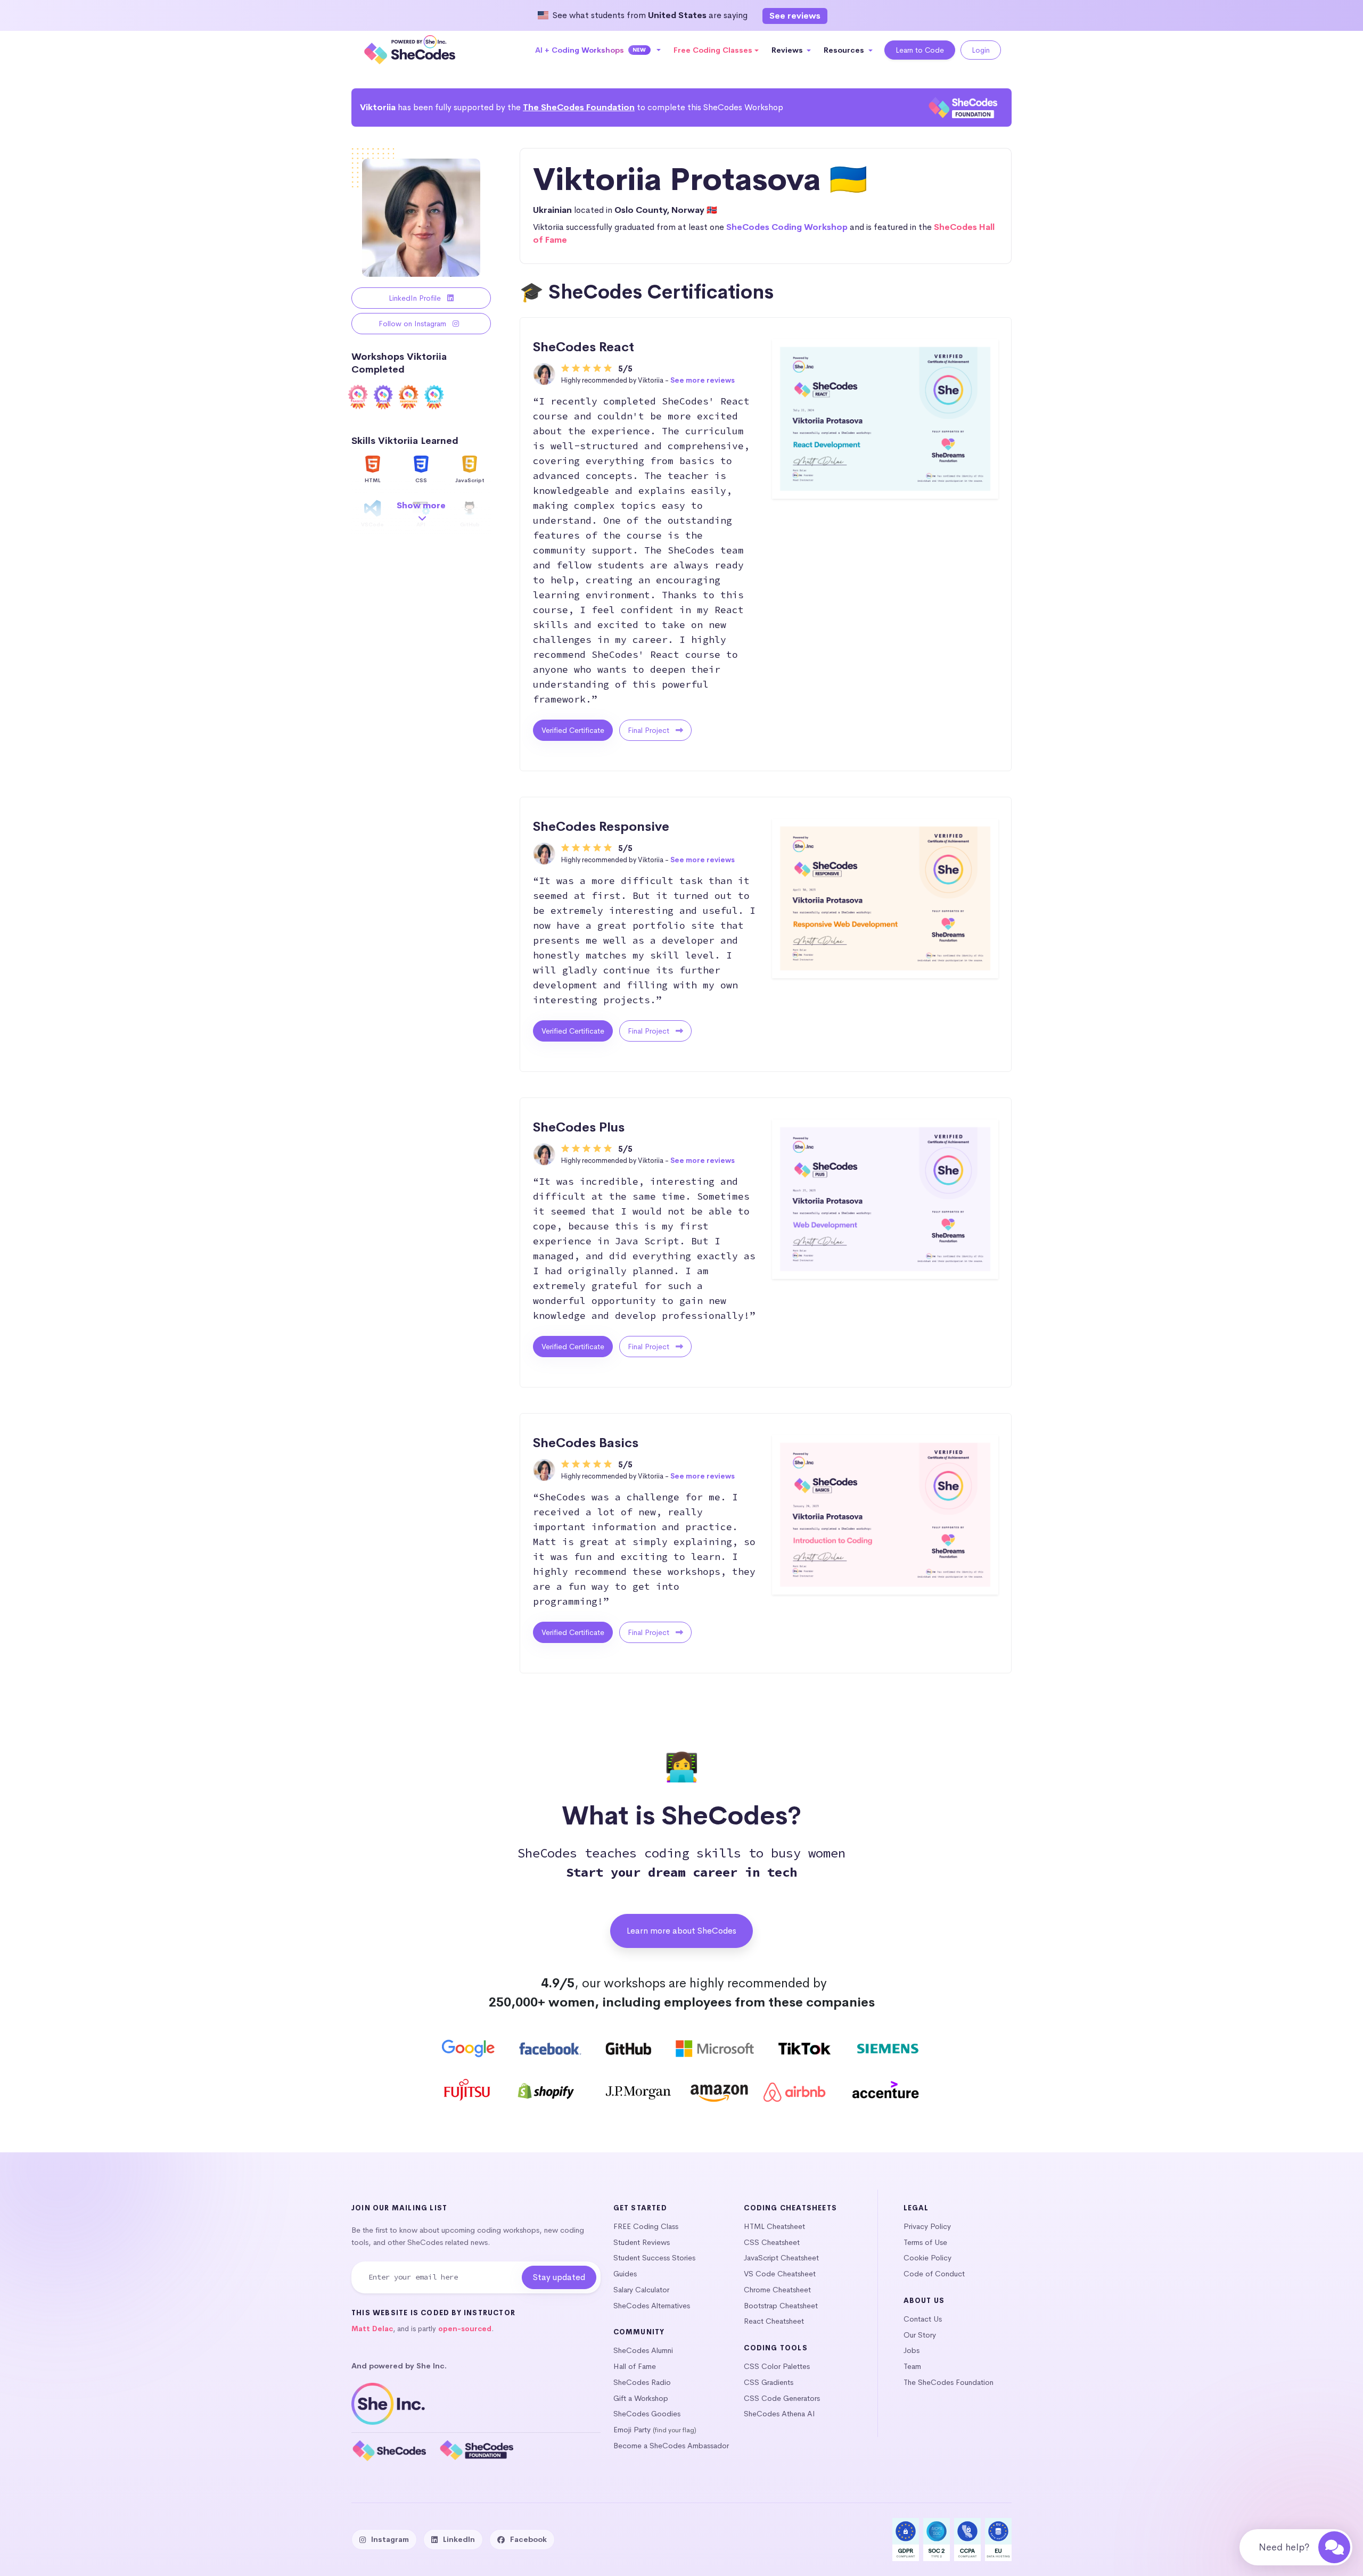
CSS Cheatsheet (772, 2242)
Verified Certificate (573, 730)
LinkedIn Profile (416, 298)
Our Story (920, 2335)
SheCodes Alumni (643, 2350)
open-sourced (465, 2329)
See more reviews (703, 380)
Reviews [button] (788, 50)
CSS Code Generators (782, 2398)
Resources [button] (845, 50)
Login (981, 50)
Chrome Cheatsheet (777, 2290)
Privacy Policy (927, 2226)
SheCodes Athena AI (779, 2414)
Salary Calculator (641, 2290)
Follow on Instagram (413, 324)
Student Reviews (642, 2242)
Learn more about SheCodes (681, 1931)
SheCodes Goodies (647, 2414)
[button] (598, 50)
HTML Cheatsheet (774, 2226)
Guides (625, 2274)
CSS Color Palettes (777, 2366)
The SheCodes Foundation (579, 107)
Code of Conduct (934, 2274)
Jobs (912, 2350)
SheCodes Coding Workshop (787, 227)
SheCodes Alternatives (652, 2306)
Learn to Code (920, 50)
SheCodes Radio (642, 2382)
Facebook (528, 2539)
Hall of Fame (635, 2366)
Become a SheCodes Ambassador (671, 2446)
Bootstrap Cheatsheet (781, 2306)
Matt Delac (372, 2329)
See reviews (795, 16)
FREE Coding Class (646, 2226)
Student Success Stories (654, 2258)
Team (912, 2366)
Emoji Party (632, 2430)
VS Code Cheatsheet (780, 2274)
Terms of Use (925, 2242)
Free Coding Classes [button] (713, 50)
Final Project (650, 730)
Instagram (390, 2539)
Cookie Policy (927, 2258)
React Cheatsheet (774, 2321)
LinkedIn (459, 2539)
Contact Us (923, 2319)
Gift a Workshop (641, 2398)
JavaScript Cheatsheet (781, 2258)
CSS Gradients (769, 2382)
